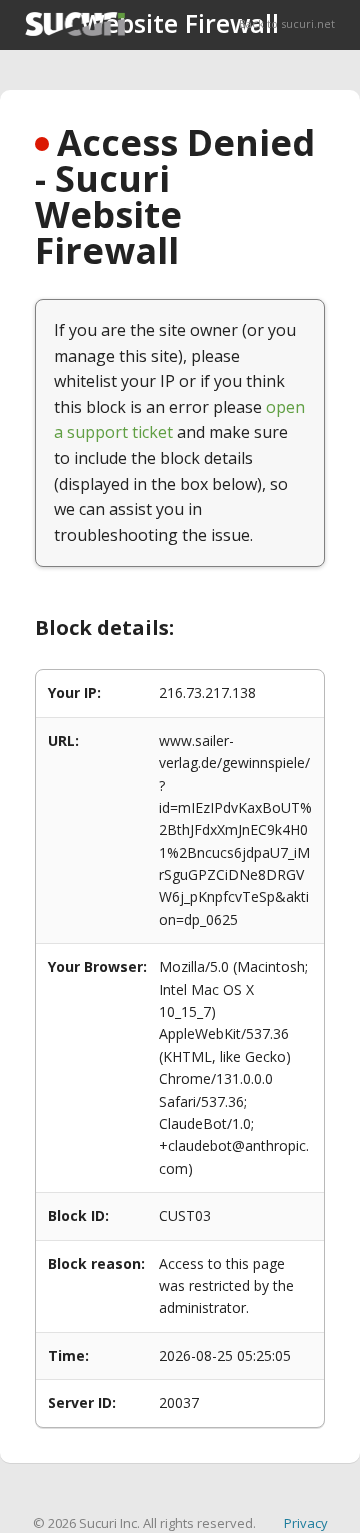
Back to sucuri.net (287, 23)
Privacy (306, 1523)
